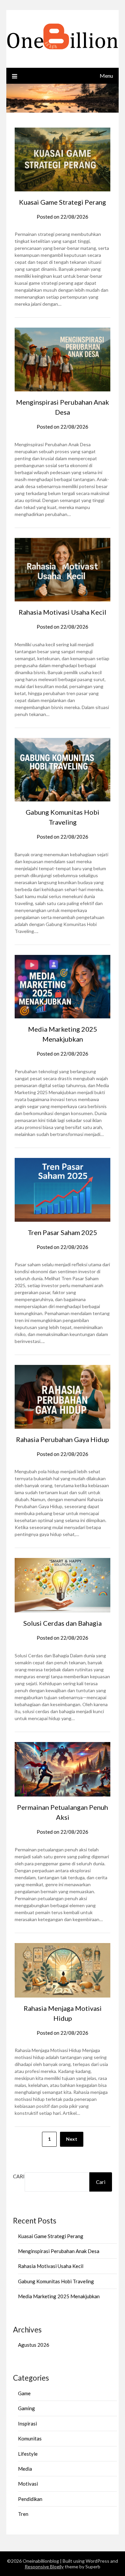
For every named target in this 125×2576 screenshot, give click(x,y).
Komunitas (30, 2438)
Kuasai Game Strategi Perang (62, 202)
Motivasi (28, 2484)
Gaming (26, 2408)
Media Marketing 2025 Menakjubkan (59, 2296)
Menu (106, 76)
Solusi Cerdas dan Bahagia (62, 1623)
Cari (19, 2176)
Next (72, 2139)
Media (25, 2469)
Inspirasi (27, 2423)
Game (24, 2393)
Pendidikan (30, 2499)
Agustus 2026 (34, 2345)
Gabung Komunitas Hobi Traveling (56, 2281)
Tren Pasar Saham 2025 (62, 1232)
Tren (23, 2514)
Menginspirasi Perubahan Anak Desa (59, 2251)
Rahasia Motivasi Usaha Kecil (62, 612)
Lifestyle (28, 2454)
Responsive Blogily (44, 2567)
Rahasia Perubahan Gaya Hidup (62, 1439)
